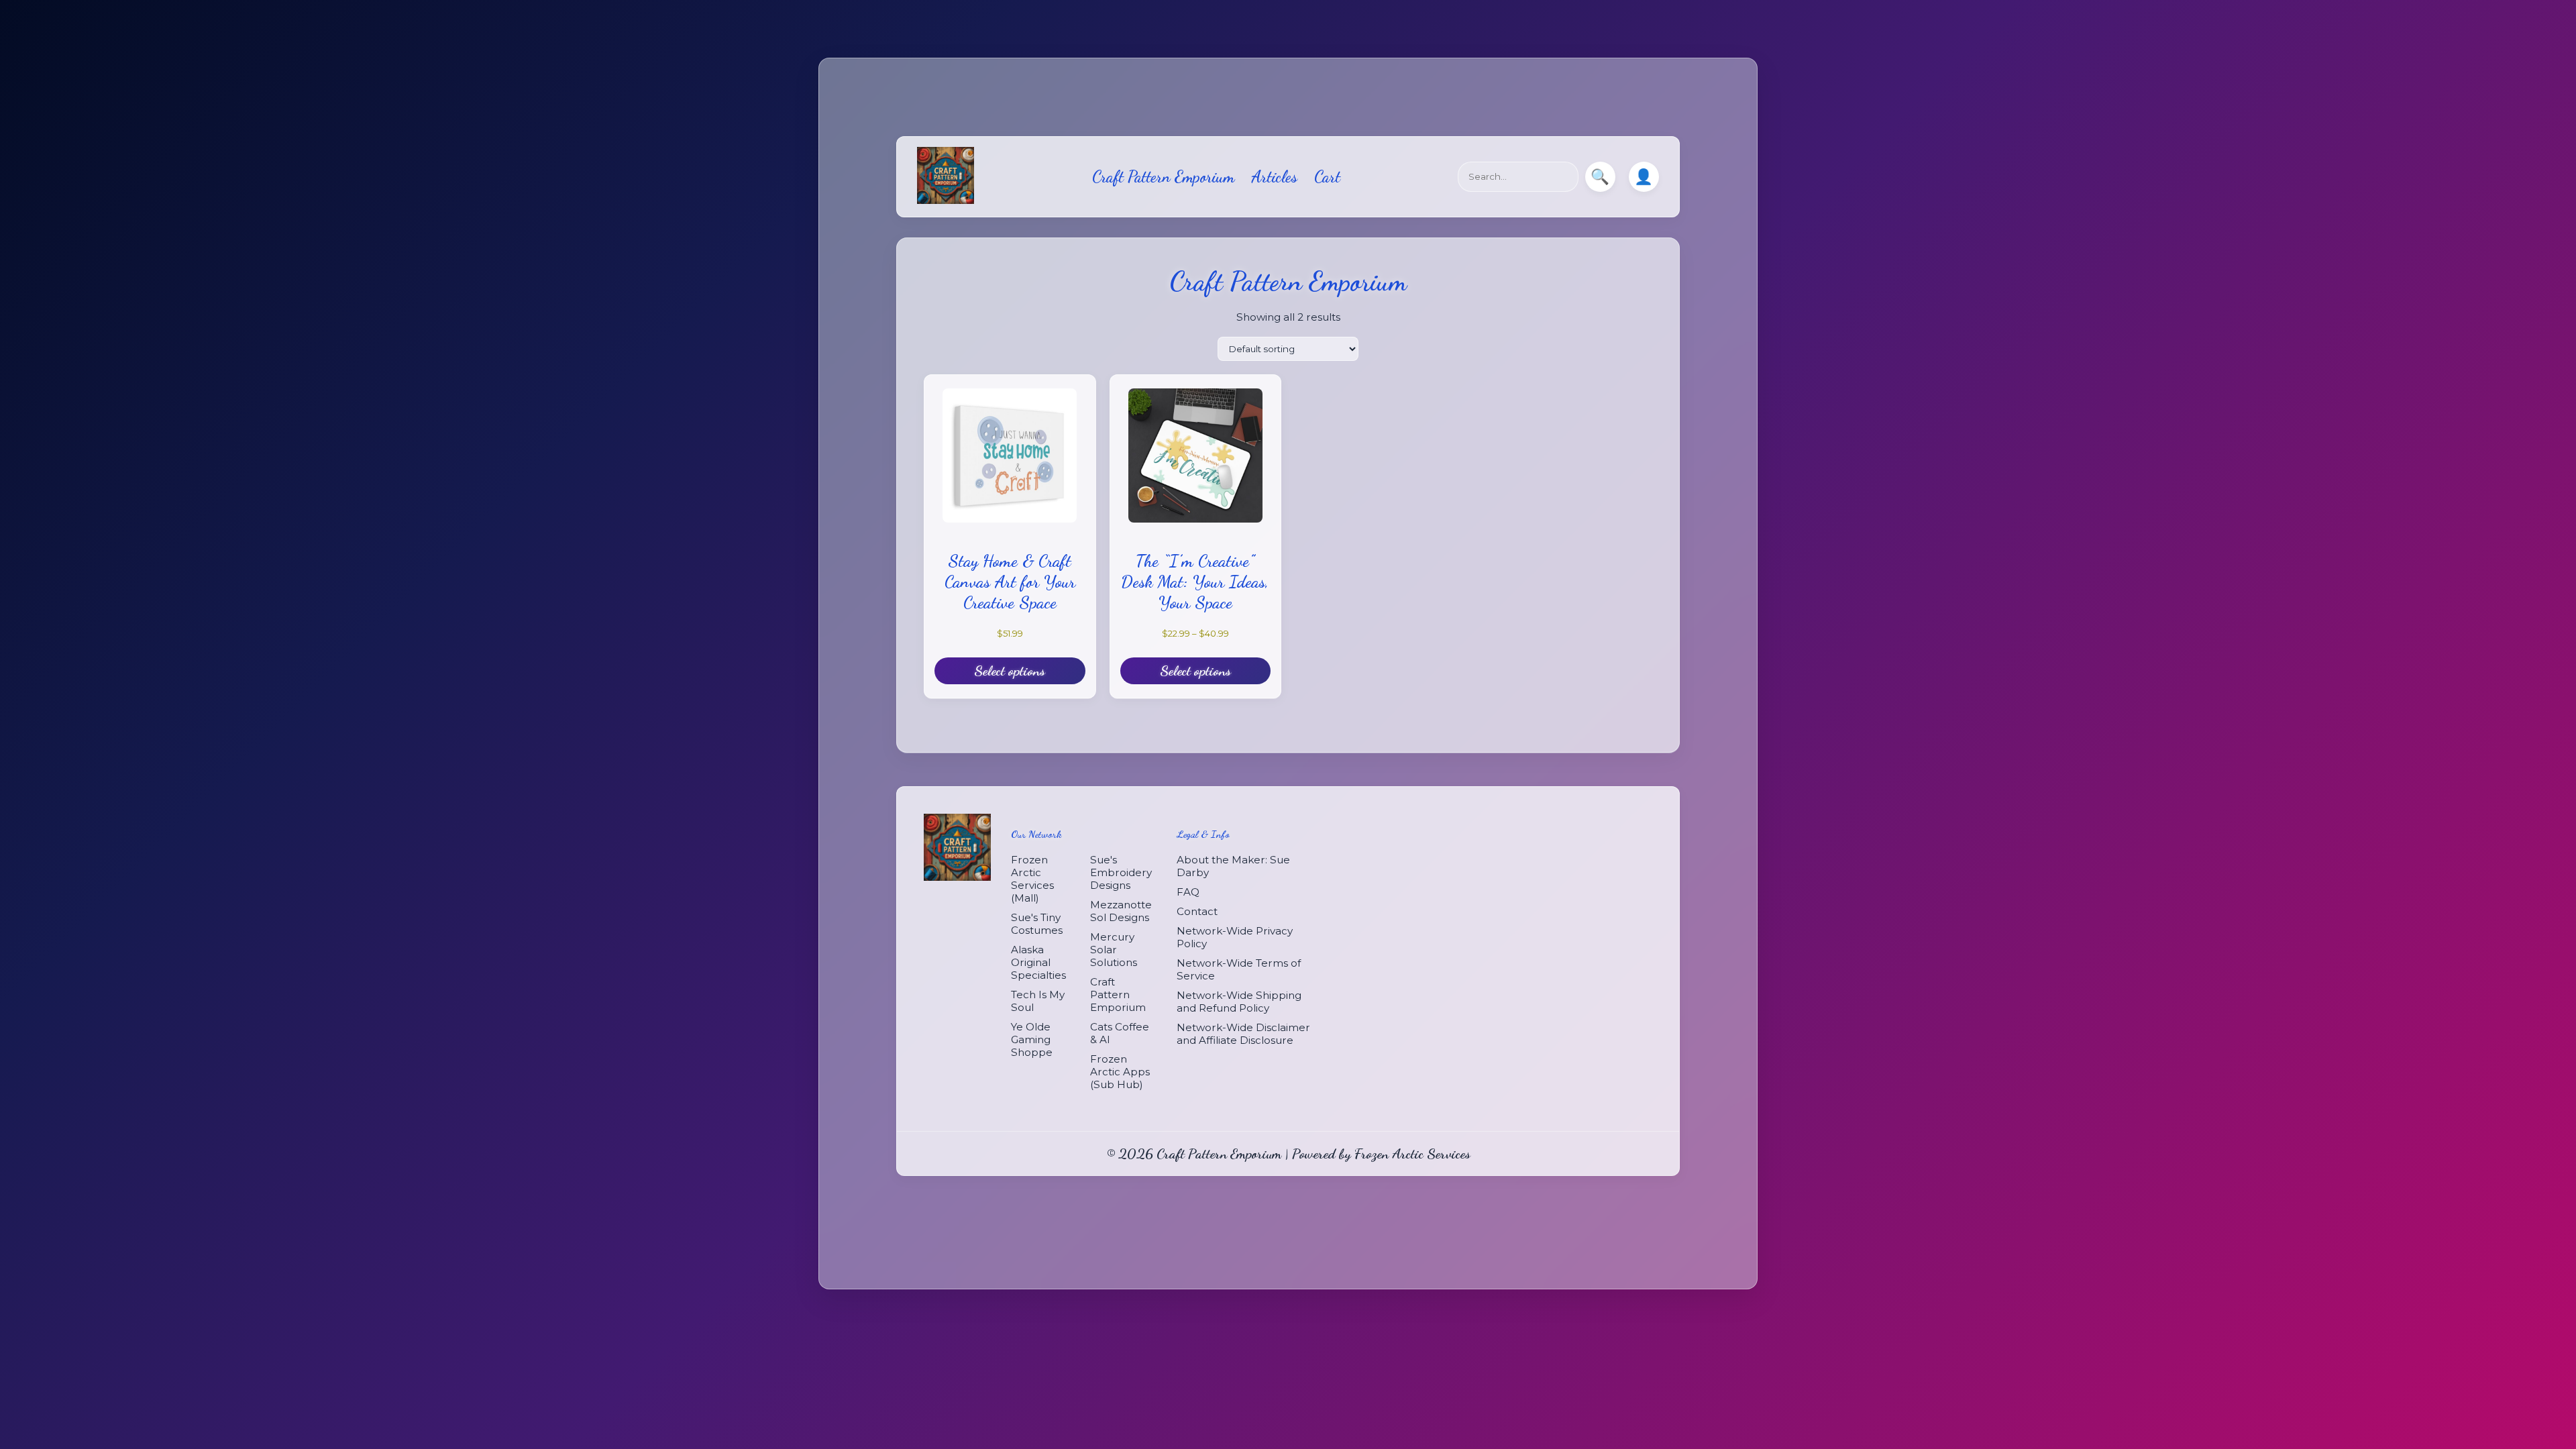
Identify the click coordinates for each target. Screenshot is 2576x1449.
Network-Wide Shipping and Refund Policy (1239, 1002)
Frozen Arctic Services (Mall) (1032, 879)
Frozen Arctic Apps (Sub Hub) (1120, 1072)
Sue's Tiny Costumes (1037, 924)
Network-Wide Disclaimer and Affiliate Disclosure (1243, 1034)
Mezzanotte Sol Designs (1121, 911)
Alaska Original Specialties (1038, 962)
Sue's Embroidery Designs (1121, 872)
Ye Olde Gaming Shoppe (1032, 1039)
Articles (1274, 177)
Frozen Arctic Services (1412, 1153)
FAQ (1188, 892)
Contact (1197, 911)
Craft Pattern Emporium (1163, 177)
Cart (1327, 177)
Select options (1010, 670)
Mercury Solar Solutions (1114, 950)
